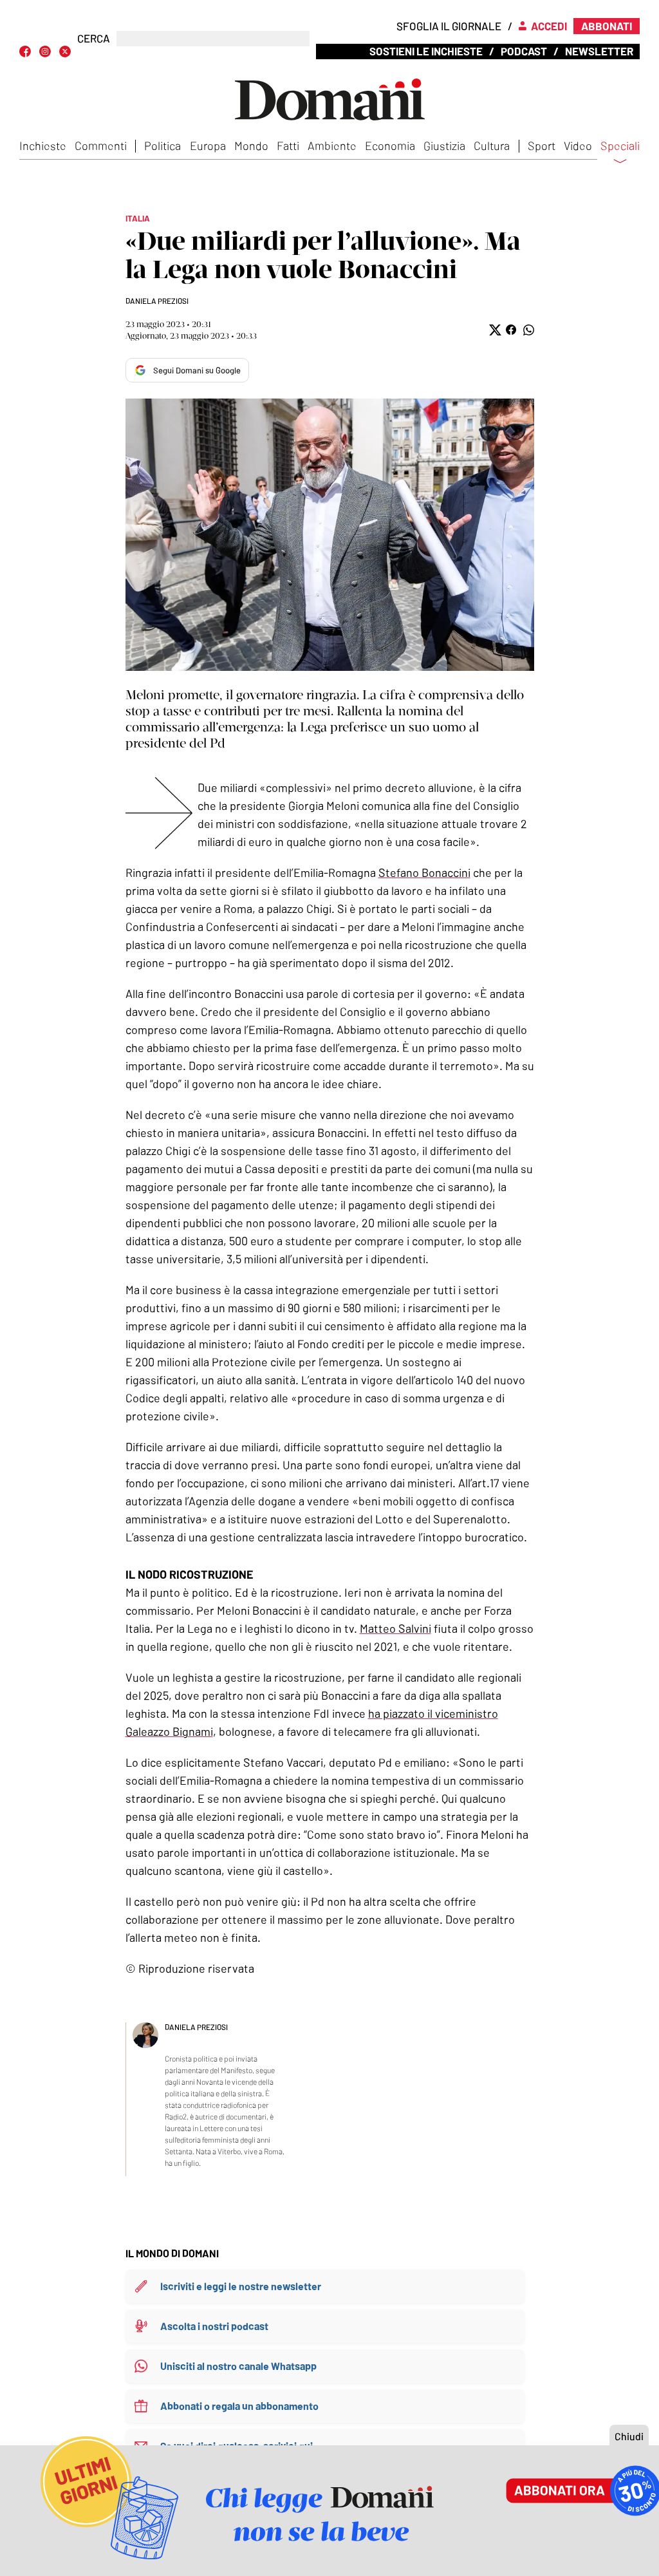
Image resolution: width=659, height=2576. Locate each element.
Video (578, 146)
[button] (494, 330)
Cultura (492, 146)
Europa (208, 146)
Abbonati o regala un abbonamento (239, 2406)
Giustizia (444, 146)
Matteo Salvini (395, 1628)
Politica (162, 146)
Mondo (251, 146)
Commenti (101, 146)
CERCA (94, 38)
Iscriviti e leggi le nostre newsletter (241, 2286)
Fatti (288, 146)
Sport (542, 146)
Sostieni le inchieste (426, 51)
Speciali (620, 146)
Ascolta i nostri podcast (214, 2326)
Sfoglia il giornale (449, 26)
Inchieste (43, 146)
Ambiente (332, 146)
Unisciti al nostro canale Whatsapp (238, 2366)
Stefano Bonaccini (424, 872)
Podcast (524, 51)
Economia (390, 146)
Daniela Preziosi (157, 301)
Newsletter (599, 51)
